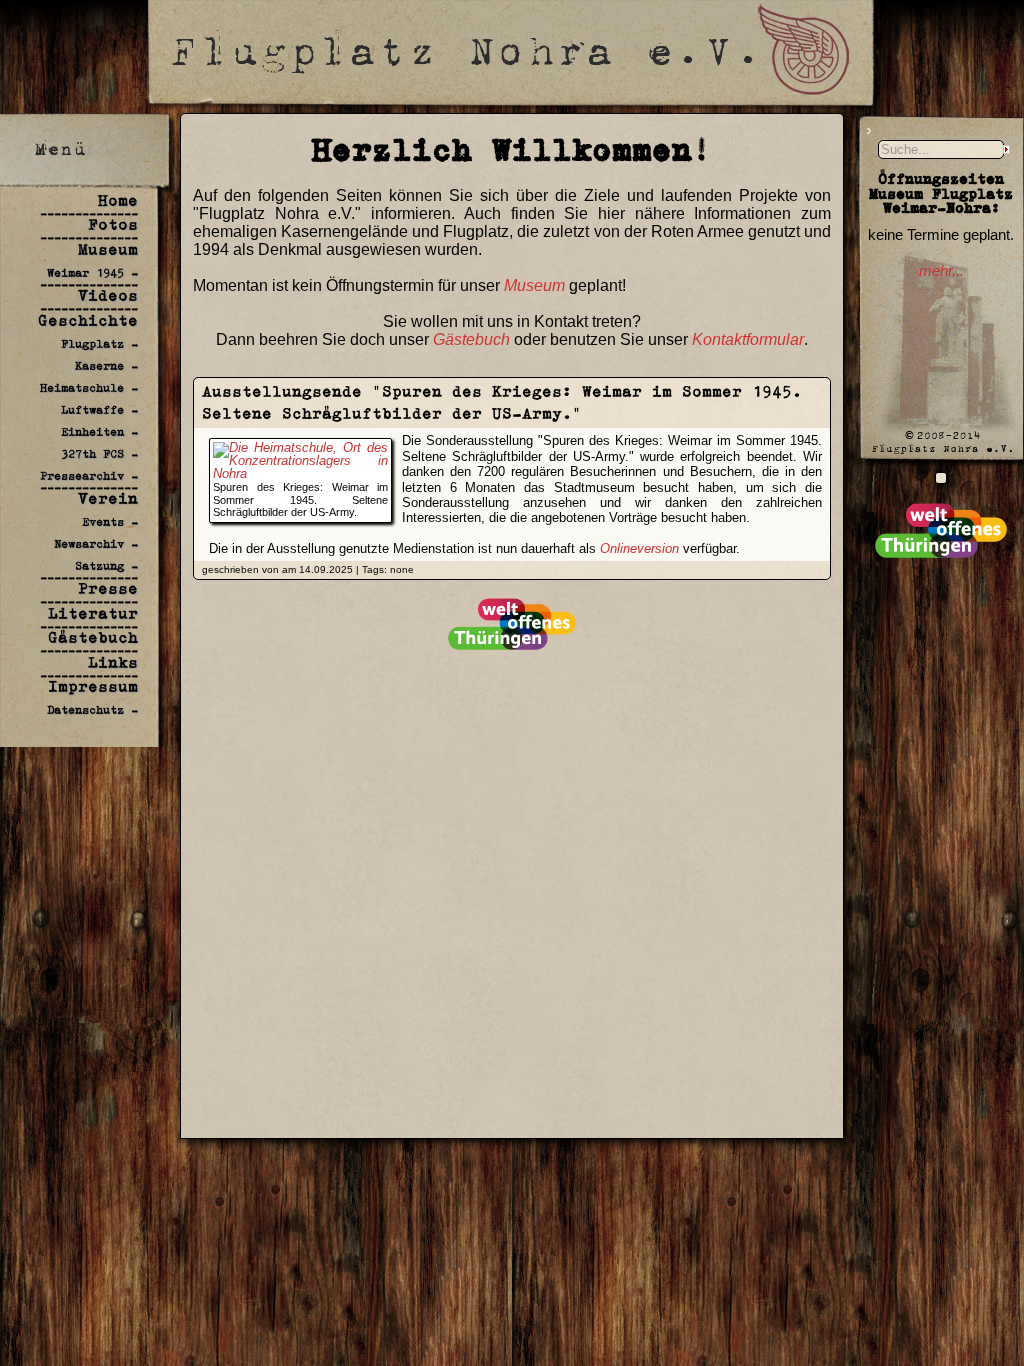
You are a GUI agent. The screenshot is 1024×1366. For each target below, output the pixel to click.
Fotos (113, 224)
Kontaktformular (748, 339)
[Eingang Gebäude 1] (941, 477)
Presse (108, 588)
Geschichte (88, 320)
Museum (108, 249)
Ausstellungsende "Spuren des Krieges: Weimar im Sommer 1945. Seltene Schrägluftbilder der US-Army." (502, 402)
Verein (108, 498)
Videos (108, 295)
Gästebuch (93, 637)
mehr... (941, 271)
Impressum (93, 686)
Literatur (93, 613)
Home (118, 200)
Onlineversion (639, 548)
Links (113, 662)
